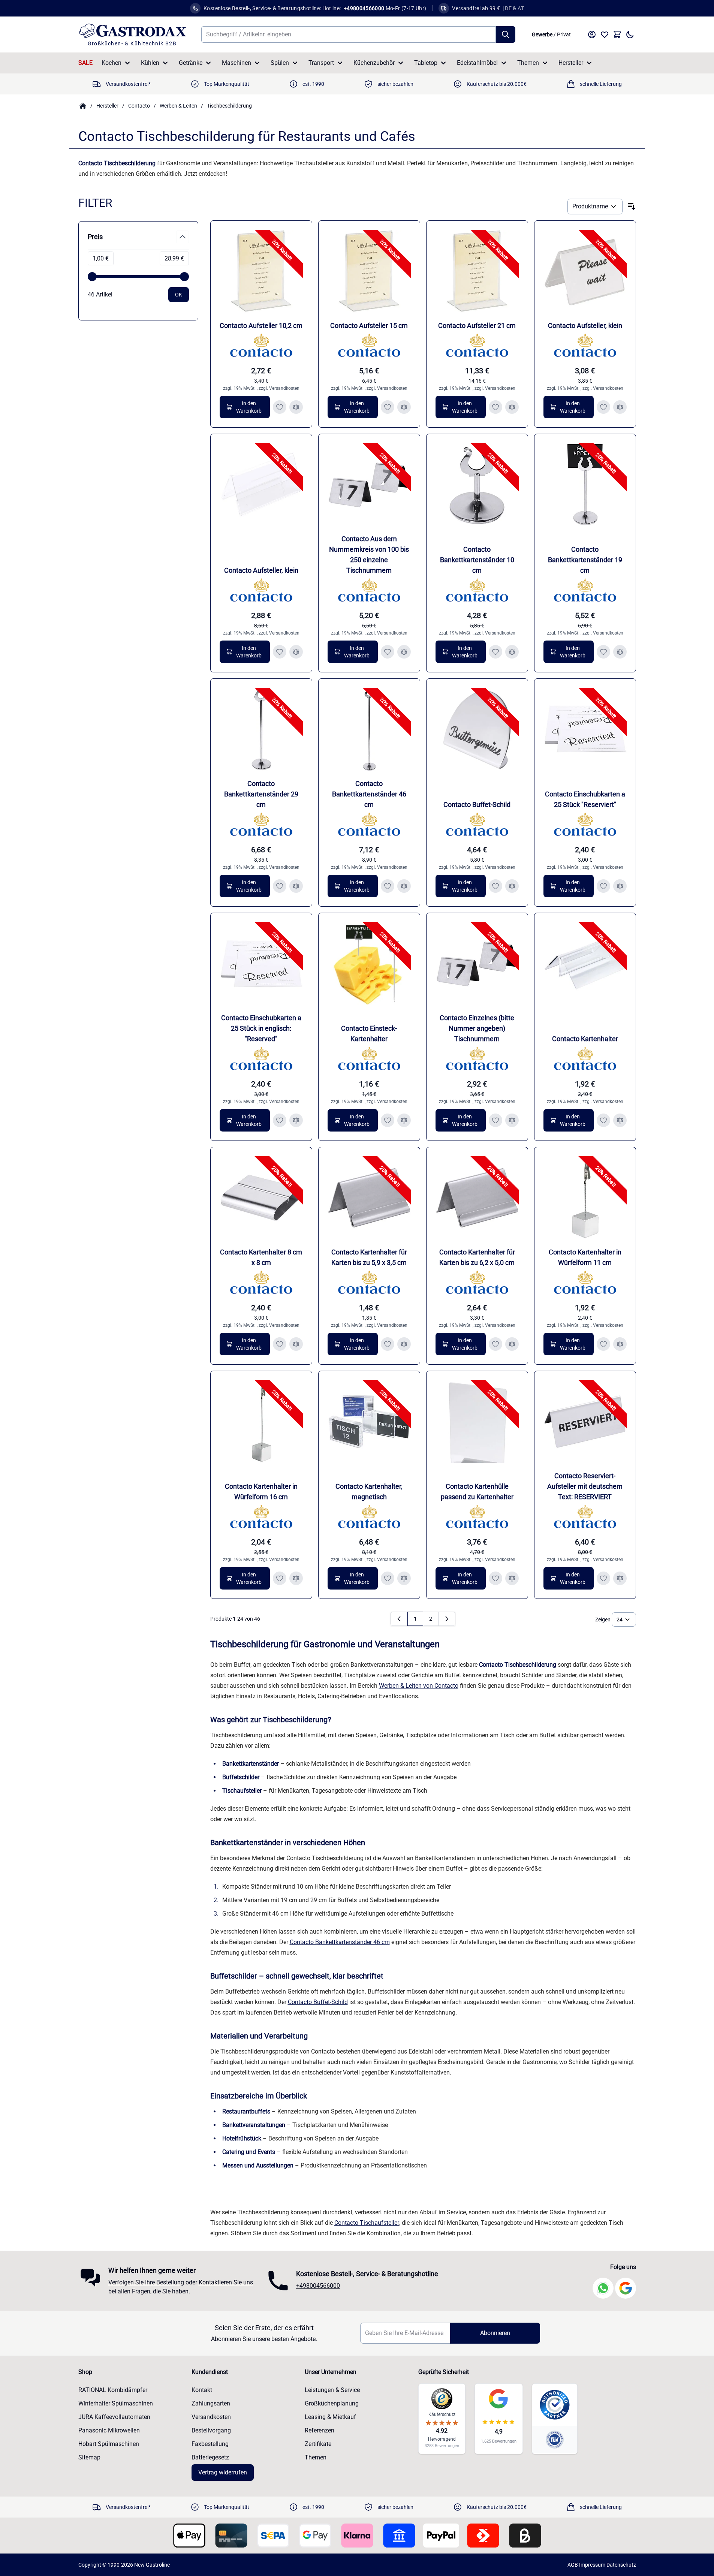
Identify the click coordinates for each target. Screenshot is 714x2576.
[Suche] (506, 34)
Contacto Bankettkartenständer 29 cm (261, 794)
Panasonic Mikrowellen (109, 2430)
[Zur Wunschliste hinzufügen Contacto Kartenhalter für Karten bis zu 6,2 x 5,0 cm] (495, 1344)
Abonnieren (495, 2333)
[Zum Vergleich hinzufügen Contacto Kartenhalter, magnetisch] (404, 1578)
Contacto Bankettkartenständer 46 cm (369, 794)
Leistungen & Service (332, 2390)
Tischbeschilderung (229, 106)
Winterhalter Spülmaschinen (116, 2403)
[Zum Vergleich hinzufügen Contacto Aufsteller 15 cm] (404, 407)
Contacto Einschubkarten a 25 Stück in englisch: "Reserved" (261, 1028)
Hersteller (571, 63)
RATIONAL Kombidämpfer (113, 2390)
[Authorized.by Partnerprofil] (555, 2405)
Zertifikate (318, 2444)
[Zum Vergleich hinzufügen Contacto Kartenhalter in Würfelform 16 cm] (296, 1578)
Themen (528, 63)
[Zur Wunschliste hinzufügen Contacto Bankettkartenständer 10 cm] (495, 652)
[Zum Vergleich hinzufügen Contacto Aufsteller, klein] (620, 407)
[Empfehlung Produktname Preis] (595, 207)
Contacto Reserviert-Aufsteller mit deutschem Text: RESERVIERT (585, 1486)
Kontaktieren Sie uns (226, 2282)
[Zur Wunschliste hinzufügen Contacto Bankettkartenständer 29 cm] (280, 886)
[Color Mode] (630, 34)
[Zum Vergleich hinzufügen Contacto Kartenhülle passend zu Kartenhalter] (512, 1578)
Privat (564, 34)
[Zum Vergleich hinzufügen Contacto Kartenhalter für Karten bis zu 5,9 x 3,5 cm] (404, 1344)
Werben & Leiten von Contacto (419, 1686)
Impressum (592, 2565)
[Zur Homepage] (83, 106)
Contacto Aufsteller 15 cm (369, 326)
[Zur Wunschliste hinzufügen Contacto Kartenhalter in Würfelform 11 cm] (603, 1344)
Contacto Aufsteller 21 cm (477, 326)
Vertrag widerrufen (223, 2472)
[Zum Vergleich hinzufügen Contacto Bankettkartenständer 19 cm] (620, 652)
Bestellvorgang (211, 2430)
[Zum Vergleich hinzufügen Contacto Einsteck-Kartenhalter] (404, 1120)
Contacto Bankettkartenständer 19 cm (585, 560)
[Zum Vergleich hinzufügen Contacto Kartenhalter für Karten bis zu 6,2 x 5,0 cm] (512, 1344)
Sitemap (89, 2457)
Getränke (191, 63)
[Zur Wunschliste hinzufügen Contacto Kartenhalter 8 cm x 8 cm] (280, 1344)
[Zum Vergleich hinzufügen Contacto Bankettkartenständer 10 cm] (512, 652)
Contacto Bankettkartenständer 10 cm (477, 560)
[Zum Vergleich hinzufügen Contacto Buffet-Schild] (512, 886)
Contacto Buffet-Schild (477, 805)
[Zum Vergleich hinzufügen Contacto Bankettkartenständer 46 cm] (404, 886)
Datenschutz (621, 2565)
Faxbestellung (210, 2444)
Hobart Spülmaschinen (109, 2444)
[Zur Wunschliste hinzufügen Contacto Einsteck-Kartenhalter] (388, 1120)
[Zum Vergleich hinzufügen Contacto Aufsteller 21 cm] (512, 407)
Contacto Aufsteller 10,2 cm (261, 326)
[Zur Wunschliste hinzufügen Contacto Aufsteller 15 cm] (388, 407)
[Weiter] (447, 1619)
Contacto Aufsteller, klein (585, 326)
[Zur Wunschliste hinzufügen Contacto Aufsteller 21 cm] (495, 407)
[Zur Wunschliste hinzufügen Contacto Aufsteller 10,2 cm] (280, 407)
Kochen (112, 63)
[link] (399, 1619)
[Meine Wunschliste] (605, 34)
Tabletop (426, 63)
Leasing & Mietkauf (330, 2417)
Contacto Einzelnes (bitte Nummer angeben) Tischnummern (477, 1028)
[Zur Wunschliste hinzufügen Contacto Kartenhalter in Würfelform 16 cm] (280, 1578)
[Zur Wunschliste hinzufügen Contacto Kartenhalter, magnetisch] (388, 1578)
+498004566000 (318, 2286)
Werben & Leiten (178, 106)
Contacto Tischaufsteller (367, 2223)
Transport (321, 63)
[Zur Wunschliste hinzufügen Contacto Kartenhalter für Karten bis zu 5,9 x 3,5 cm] (388, 1344)
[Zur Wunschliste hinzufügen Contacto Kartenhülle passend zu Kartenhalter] (495, 1578)
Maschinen (237, 63)
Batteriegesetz (210, 2457)
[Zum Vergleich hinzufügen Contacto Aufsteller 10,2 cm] (296, 407)
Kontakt (202, 2390)
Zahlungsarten (211, 2403)
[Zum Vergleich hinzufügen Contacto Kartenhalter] (620, 1120)
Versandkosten (284, 388)
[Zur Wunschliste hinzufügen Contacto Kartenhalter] (603, 1120)
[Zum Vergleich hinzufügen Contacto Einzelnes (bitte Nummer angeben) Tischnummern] (512, 1120)
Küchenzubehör (374, 63)
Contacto (139, 106)
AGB (573, 2565)
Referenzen (320, 2430)
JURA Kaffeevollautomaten (114, 2417)
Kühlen (150, 63)
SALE (85, 63)
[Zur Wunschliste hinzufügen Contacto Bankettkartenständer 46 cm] (388, 886)
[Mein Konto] (592, 34)
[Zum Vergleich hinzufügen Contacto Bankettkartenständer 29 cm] (296, 886)
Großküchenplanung (332, 2403)
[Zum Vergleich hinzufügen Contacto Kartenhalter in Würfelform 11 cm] (620, 1344)
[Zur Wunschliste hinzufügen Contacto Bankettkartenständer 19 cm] (603, 652)
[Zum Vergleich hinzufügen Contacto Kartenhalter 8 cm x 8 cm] (296, 1344)
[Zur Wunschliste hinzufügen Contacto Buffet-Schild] (495, 886)
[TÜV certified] (555, 2439)
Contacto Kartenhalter (585, 1039)
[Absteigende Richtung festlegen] (632, 207)
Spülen (280, 63)
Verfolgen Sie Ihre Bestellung (146, 2282)
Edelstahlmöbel (477, 63)
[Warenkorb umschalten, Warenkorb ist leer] (617, 34)
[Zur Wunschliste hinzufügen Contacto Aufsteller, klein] (603, 407)
